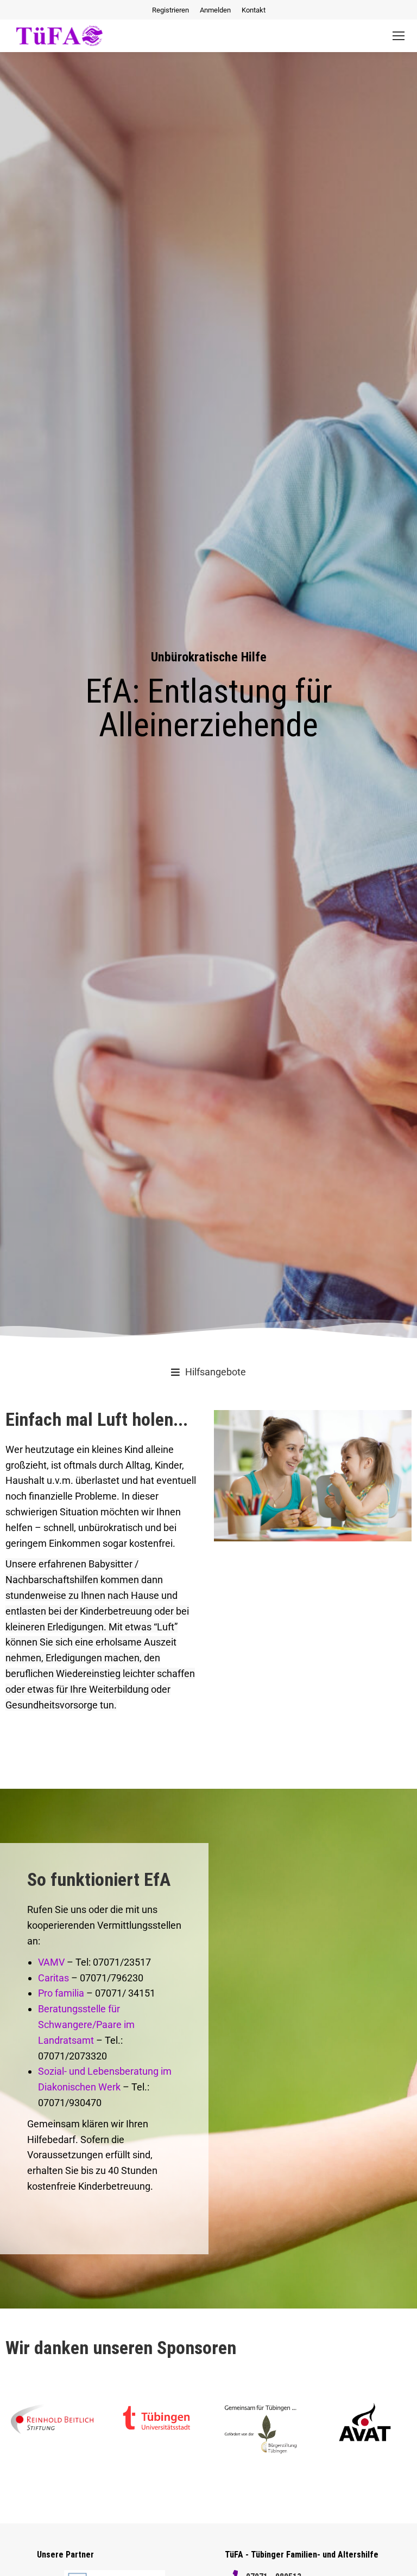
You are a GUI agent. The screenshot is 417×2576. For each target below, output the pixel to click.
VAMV (51, 1962)
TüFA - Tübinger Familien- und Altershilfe (302, 2555)
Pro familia (61, 1993)
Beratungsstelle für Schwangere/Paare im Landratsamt (86, 2025)
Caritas (53, 1978)
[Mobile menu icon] (399, 36)
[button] (208, 1372)
